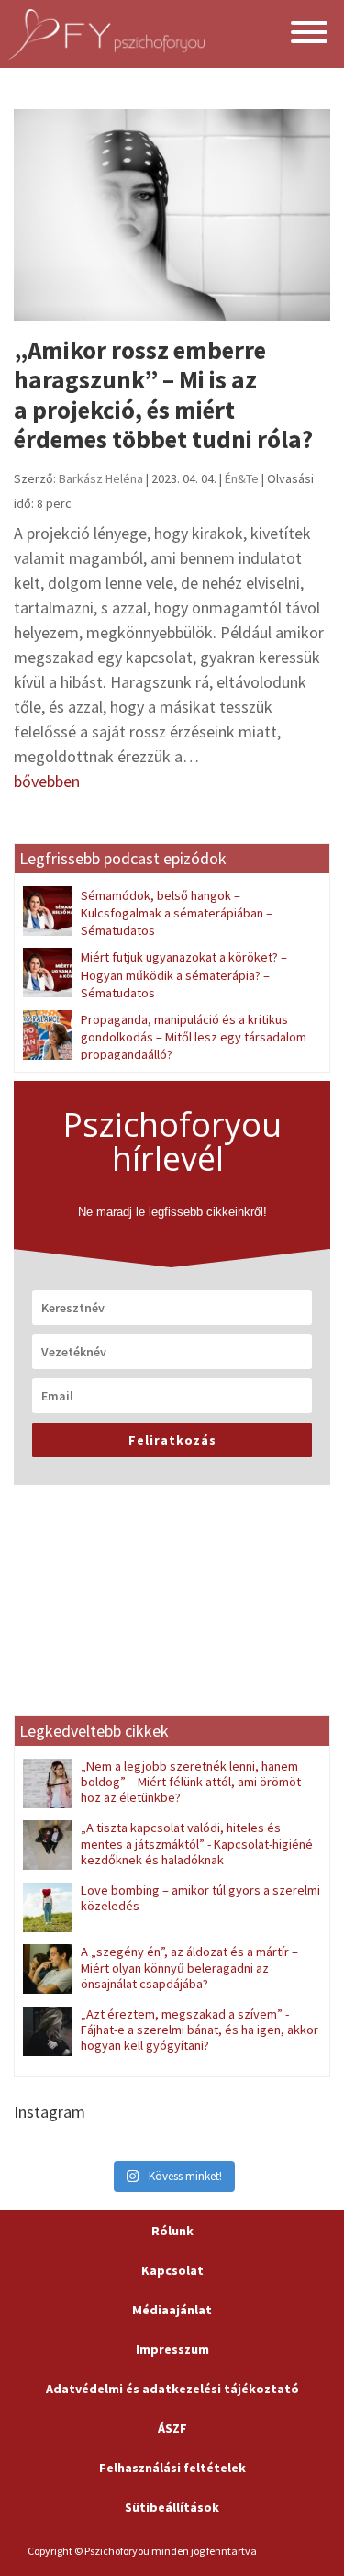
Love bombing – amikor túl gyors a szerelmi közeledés (200, 1898)
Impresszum (172, 2349)
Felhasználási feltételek (172, 2468)
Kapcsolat (172, 2270)
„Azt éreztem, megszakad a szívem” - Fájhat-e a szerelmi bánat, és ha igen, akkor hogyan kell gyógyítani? (200, 2030)
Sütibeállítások (172, 2507)
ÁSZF (172, 2428)
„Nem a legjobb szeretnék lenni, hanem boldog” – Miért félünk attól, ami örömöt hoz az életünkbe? (191, 1782)
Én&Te (242, 478)
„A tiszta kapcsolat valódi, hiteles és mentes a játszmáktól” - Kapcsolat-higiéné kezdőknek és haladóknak (197, 1844)
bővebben (47, 781)
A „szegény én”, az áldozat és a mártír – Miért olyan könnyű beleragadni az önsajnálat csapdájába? (189, 1968)
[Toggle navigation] (309, 34)
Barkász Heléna (101, 478)
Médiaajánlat (172, 2310)
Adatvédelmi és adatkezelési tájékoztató (172, 2389)
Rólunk (172, 2231)
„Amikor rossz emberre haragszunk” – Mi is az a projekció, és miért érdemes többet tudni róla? (166, 394)
